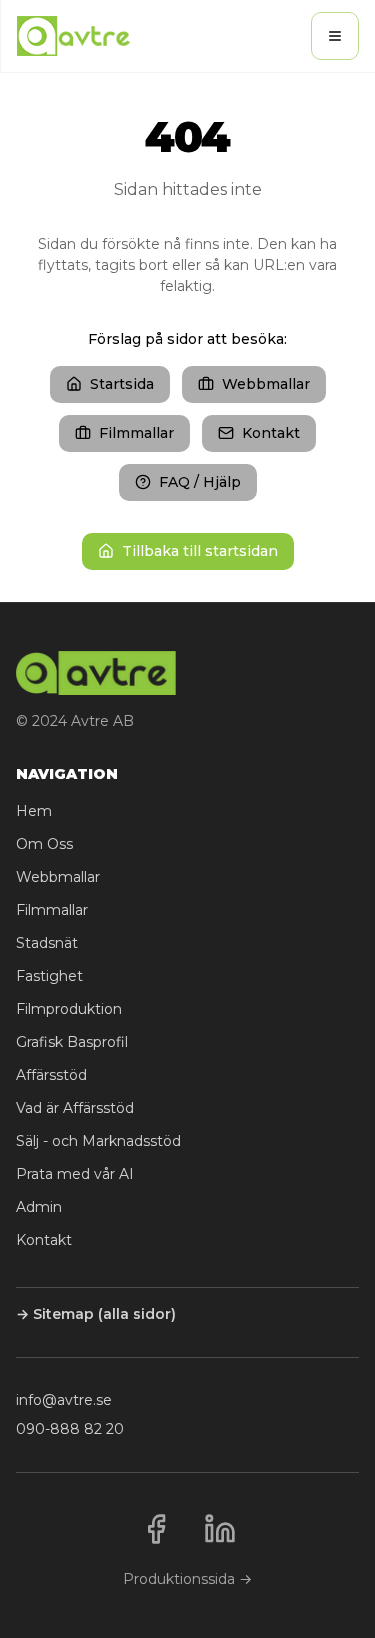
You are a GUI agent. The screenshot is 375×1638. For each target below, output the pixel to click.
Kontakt (271, 433)
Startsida (122, 384)
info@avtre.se (64, 1400)
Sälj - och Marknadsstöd (98, 1141)
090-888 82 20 (70, 1429)
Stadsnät (47, 943)
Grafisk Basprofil (72, 1042)
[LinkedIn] (220, 1529)
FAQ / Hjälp (200, 482)
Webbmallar (266, 384)
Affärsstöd (51, 1075)
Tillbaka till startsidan (200, 551)
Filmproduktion (69, 1009)
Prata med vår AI (75, 1174)
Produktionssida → (187, 1579)
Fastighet (49, 976)
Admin (39, 1207)
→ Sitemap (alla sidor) (96, 1314)
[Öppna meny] (335, 36)
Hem (34, 811)
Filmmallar (136, 433)
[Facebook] (156, 1529)
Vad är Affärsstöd (75, 1108)
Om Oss (44, 844)
